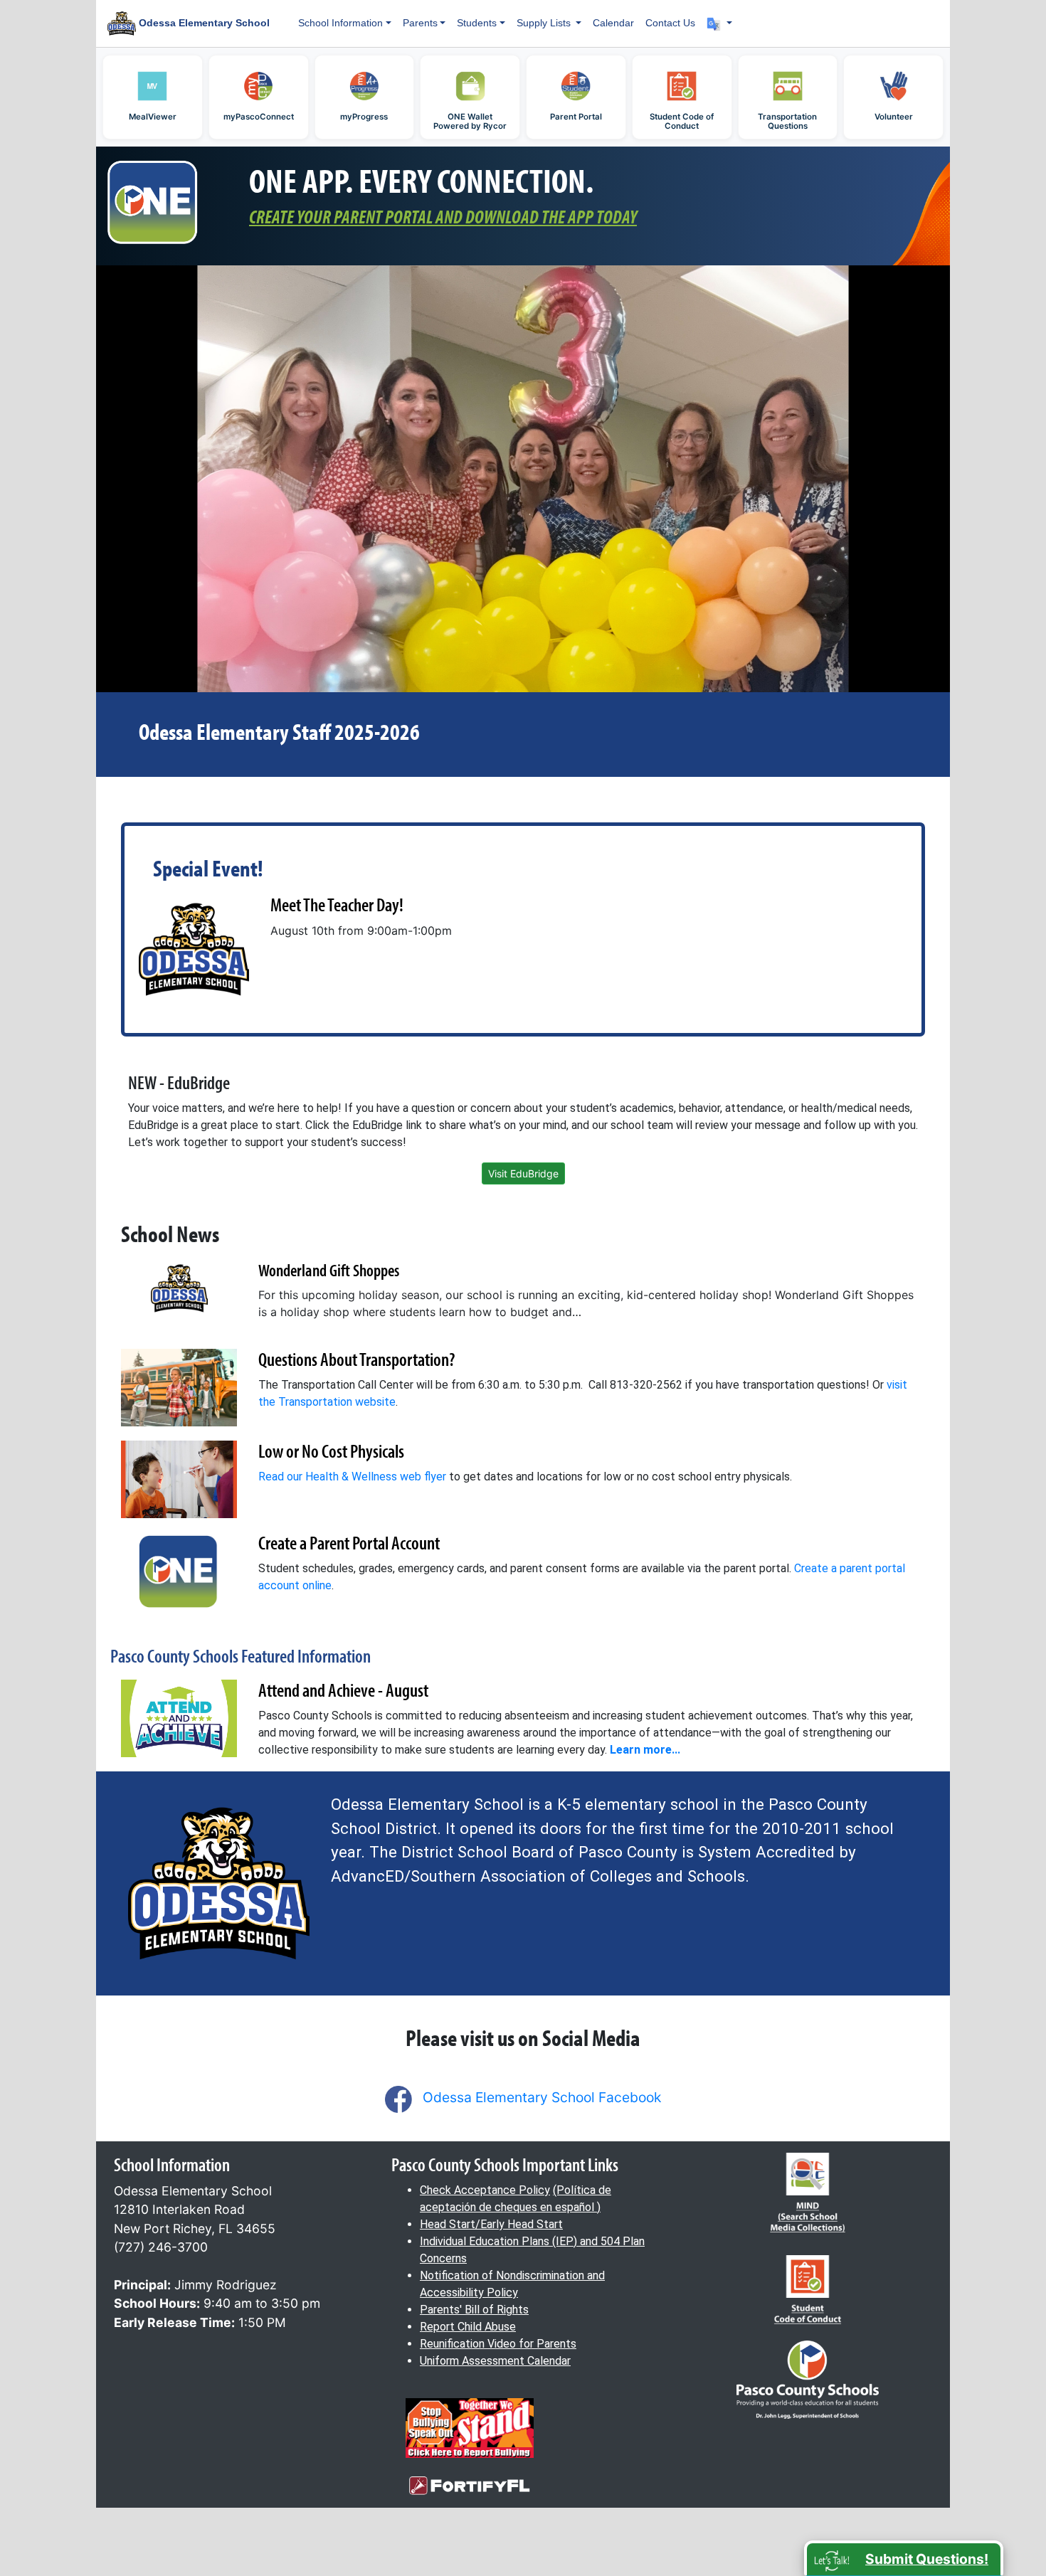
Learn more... (645, 1750)
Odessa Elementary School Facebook (542, 2097)
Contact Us (670, 23)
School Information (340, 23)
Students (477, 23)
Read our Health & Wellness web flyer (352, 1477)
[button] (719, 23)
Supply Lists (545, 23)
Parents (420, 23)
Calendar (613, 23)
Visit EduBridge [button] (523, 1173)
